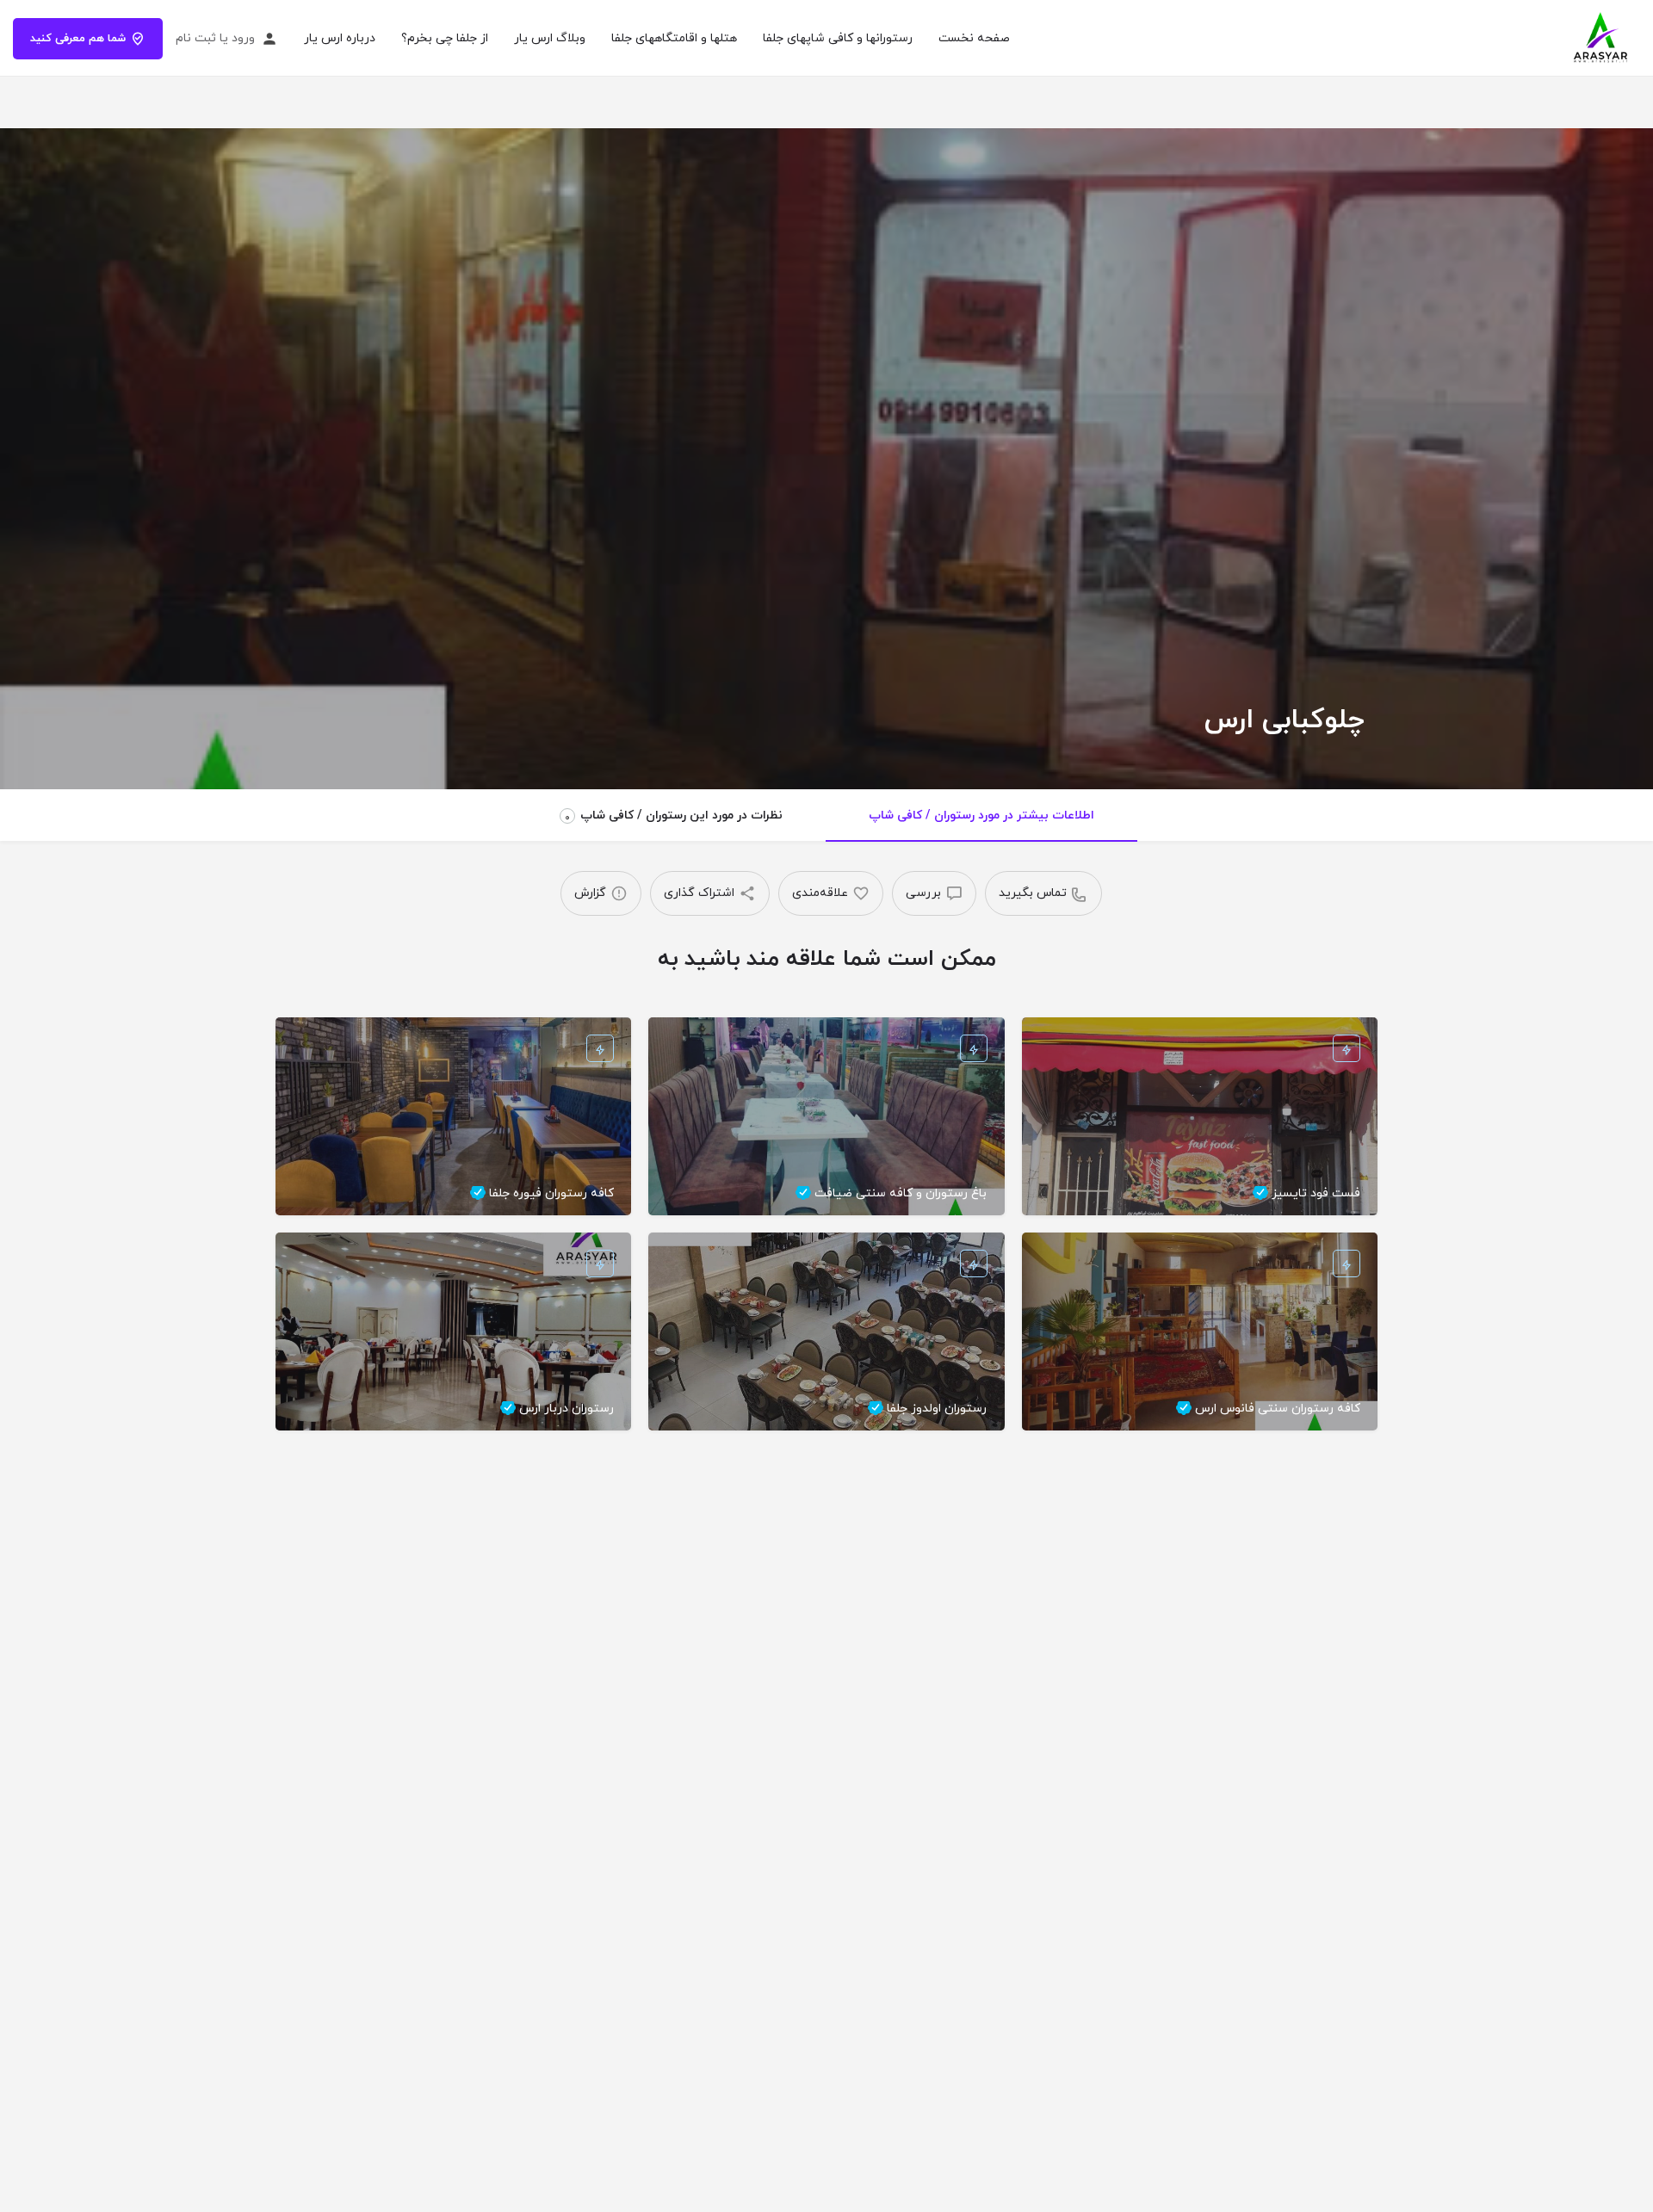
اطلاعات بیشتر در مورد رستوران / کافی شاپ (981, 816)
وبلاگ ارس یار (550, 38)
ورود (243, 38)
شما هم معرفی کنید (78, 39)
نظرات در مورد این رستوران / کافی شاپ (674, 816)
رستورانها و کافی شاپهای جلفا (838, 38)
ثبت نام (196, 38)
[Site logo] (1599, 37)
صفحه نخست (974, 38)
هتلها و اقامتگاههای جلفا (674, 38)
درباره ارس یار (340, 38)
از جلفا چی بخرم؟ (445, 38)
